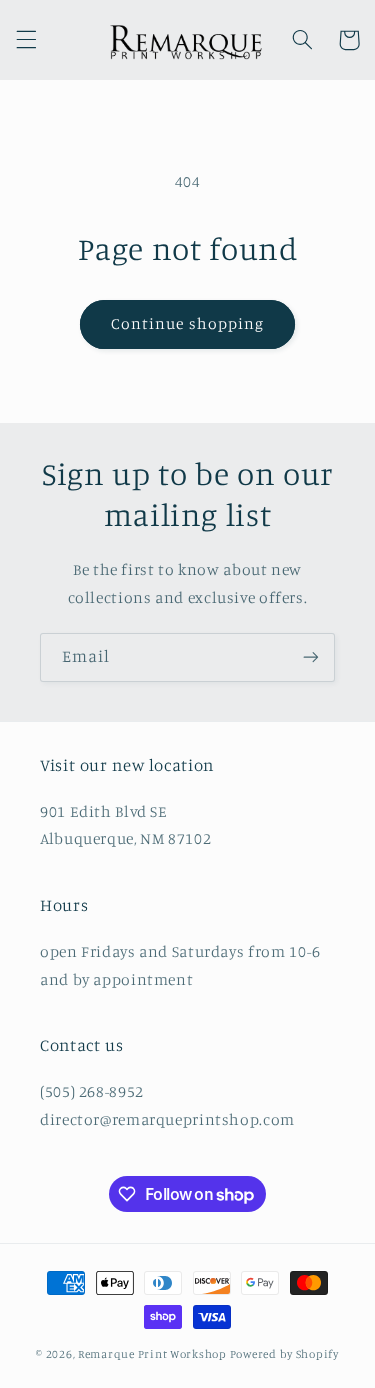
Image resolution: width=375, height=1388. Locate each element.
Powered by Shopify (284, 1354)
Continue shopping (187, 323)
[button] (26, 40)
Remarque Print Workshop (152, 1354)
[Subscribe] (311, 657)
